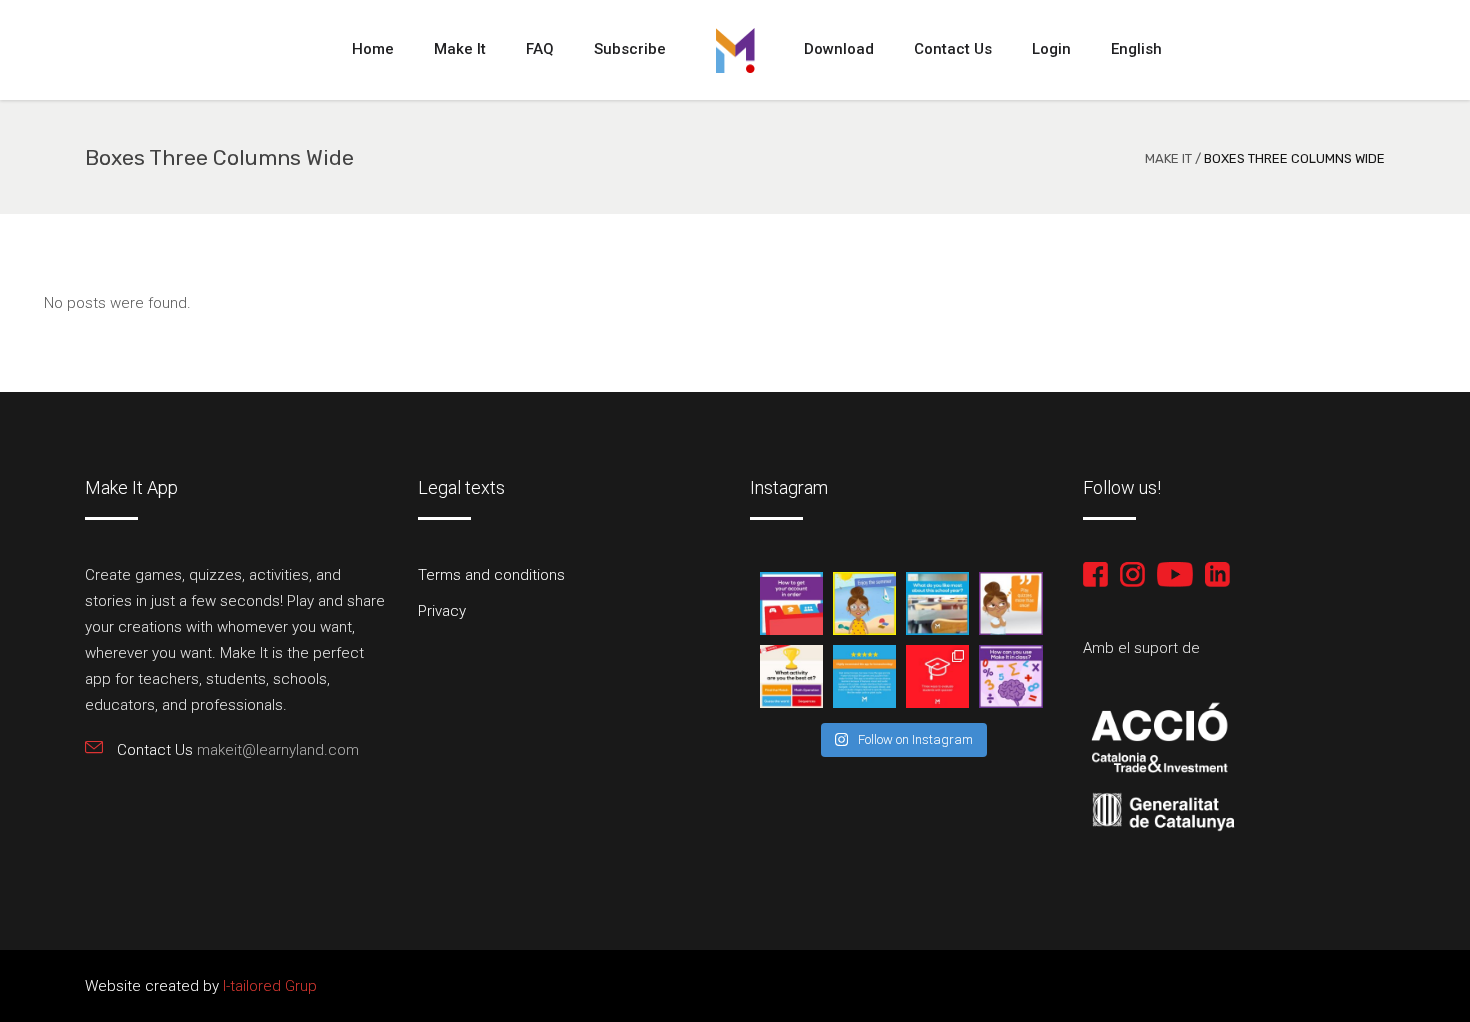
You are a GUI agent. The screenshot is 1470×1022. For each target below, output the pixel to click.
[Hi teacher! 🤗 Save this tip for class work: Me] (1010, 676)
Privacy (442, 611)
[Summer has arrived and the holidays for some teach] (864, 603)
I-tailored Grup (268, 986)
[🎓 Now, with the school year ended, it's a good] (791, 603)
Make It (1168, 158)
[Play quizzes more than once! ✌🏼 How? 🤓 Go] (1010, 603)
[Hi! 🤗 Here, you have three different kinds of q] (937, 676)
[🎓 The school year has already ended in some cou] (937, 603)
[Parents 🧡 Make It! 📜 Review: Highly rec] (864, 676)
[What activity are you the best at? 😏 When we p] (791, 676)
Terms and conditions (491, 575)
